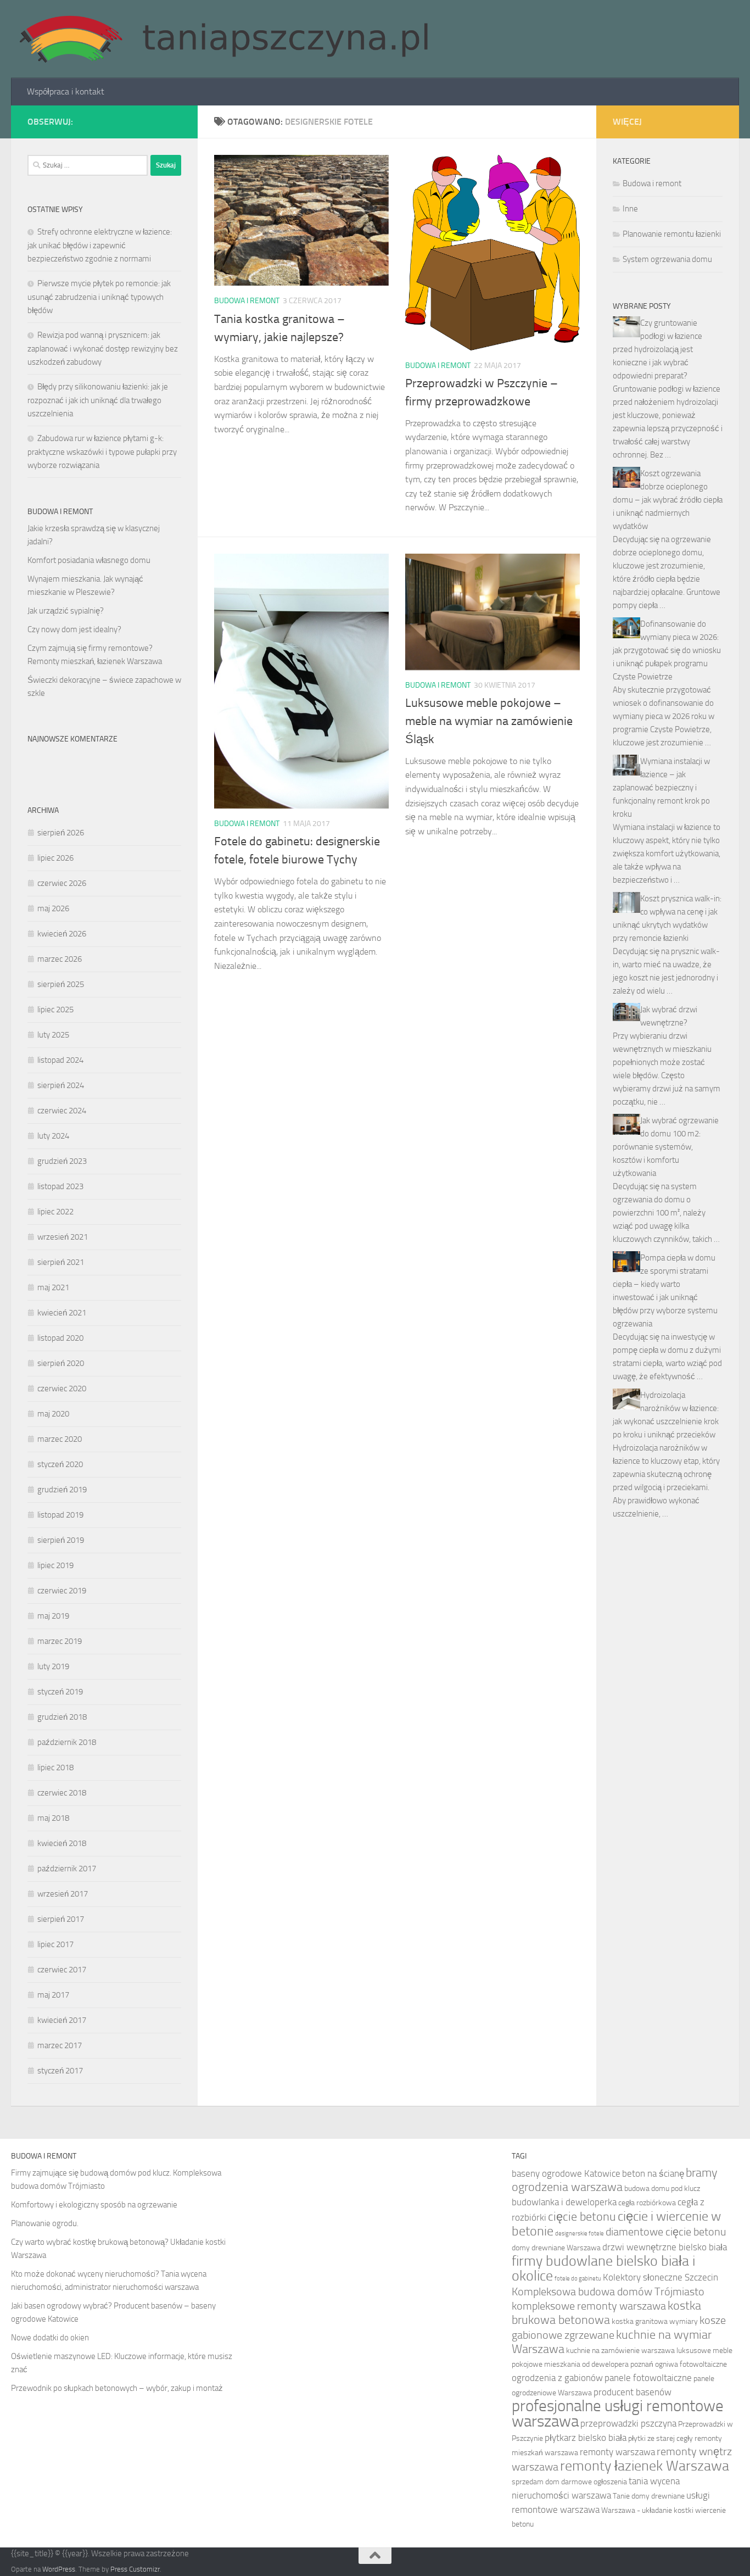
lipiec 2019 (55, 1565)
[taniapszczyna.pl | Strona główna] (223, 39)
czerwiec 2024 (62, 1111)
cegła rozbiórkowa (647, 2203)
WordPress (59, 2569)
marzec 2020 (60, 1439)
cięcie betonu (582, 2217)
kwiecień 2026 (62, 934)
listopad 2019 (60, 1515)
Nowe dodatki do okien (50, 2338)
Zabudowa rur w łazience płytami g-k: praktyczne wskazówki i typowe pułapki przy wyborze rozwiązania (102, 452)
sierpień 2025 (61, 984)
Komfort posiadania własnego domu (89, 560)
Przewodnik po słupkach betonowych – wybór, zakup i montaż (117, 2388)
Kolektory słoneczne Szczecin (661, 2277)
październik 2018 (67, 1742)
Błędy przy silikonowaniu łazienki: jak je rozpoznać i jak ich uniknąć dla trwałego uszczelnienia (98, 400)
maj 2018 (53, 1818)
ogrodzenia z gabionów (557, 2378)
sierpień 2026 (61, 833)
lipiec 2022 (55, 1212)
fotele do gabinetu (578, 2279)
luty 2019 (53, 1666)
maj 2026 (53, 908)
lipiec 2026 (55, 858)
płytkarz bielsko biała (586, 2438)
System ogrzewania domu (667, 259)
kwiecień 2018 (62, 1843)
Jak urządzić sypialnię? (66, 611)
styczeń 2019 (60, 1692)
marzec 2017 (60, 2045)
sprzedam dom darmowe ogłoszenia (569, 2482)
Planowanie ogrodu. (45, 2223)
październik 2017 (67, 1869)
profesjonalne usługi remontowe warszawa (618, 2414)
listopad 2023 (60, 1186)
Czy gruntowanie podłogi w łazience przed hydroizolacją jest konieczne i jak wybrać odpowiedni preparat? (657, 349)
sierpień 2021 (61, 1262)
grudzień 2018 (62, 1717)
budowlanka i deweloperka (564, 2202)
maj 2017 (53, 1995)
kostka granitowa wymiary (655, 2321)
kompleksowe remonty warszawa (589, 2306)
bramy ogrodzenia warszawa (615, 2180)
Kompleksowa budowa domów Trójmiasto (608, 2292)
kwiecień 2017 (62, 2020)
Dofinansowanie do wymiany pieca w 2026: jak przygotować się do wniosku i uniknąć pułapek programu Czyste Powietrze (667, 650)
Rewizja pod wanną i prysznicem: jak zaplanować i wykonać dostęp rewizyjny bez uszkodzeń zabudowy (103, 349)
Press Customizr (135, 2569)
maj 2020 (53, 1414)
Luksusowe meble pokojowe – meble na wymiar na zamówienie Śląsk (489, 721)
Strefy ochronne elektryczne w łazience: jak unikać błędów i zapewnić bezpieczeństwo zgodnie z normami (100, 245)
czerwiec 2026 (62, 883)
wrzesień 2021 (63, 1237)
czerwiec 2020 (62, 1389)
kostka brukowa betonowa (606, 2313)
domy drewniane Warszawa (556, 2248)
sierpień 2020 (61, 1363)
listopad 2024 (60, 1060)
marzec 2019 (60, 1641)
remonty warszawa (617, 2452)
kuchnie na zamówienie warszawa (620, 2351)
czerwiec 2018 (62, 1793)
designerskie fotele (580, 2234)
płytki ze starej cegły (661, 2438)
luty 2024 (53, 1136)
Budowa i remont (247, 301)
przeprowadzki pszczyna (628, 2423)
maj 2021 (53, 1287)
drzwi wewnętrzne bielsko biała (665, 2247)
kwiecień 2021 (62, 1313)
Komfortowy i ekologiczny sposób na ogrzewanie (94, 2205)
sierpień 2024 (61, 1085)
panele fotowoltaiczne (648, 2378)
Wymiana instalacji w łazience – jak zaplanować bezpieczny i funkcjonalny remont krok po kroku (661, 788)
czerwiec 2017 (62, 1970)
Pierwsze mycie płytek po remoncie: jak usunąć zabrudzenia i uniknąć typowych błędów (99, 297)
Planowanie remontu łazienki (672, 234)
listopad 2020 (60, 1338)
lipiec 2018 (55, 1767)
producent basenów (633, 2392)
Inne (630, 209)
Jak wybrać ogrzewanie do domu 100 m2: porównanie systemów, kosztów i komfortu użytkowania (666, 1147)
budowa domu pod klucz (662, 2189)
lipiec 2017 (55, 1944)
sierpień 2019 (61, 1540)
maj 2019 (53, 1616)
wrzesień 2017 (63, 1894)
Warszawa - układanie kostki (647, 2510)
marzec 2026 (60, 959)
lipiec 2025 (55, 1010)
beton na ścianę (653, 2173)
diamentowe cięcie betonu (666, 2232)
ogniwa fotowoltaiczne (691, 2364)
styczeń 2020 (60, 1464)
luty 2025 (53, 1035)
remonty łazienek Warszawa (645, 2466)
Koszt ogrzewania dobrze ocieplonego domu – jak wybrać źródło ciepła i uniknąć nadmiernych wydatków (668, 500)
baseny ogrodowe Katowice (566, 2173)
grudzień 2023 (62, 1161)
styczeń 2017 (60, 2071)
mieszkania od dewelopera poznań (599, 2364)
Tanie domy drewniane (649, 2496)
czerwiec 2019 (62, 1591)
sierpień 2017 (61, 1919)
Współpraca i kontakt (66, 91)
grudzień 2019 (62, 1490)
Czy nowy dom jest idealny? (74, 629)
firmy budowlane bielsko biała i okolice (603, 2268)
